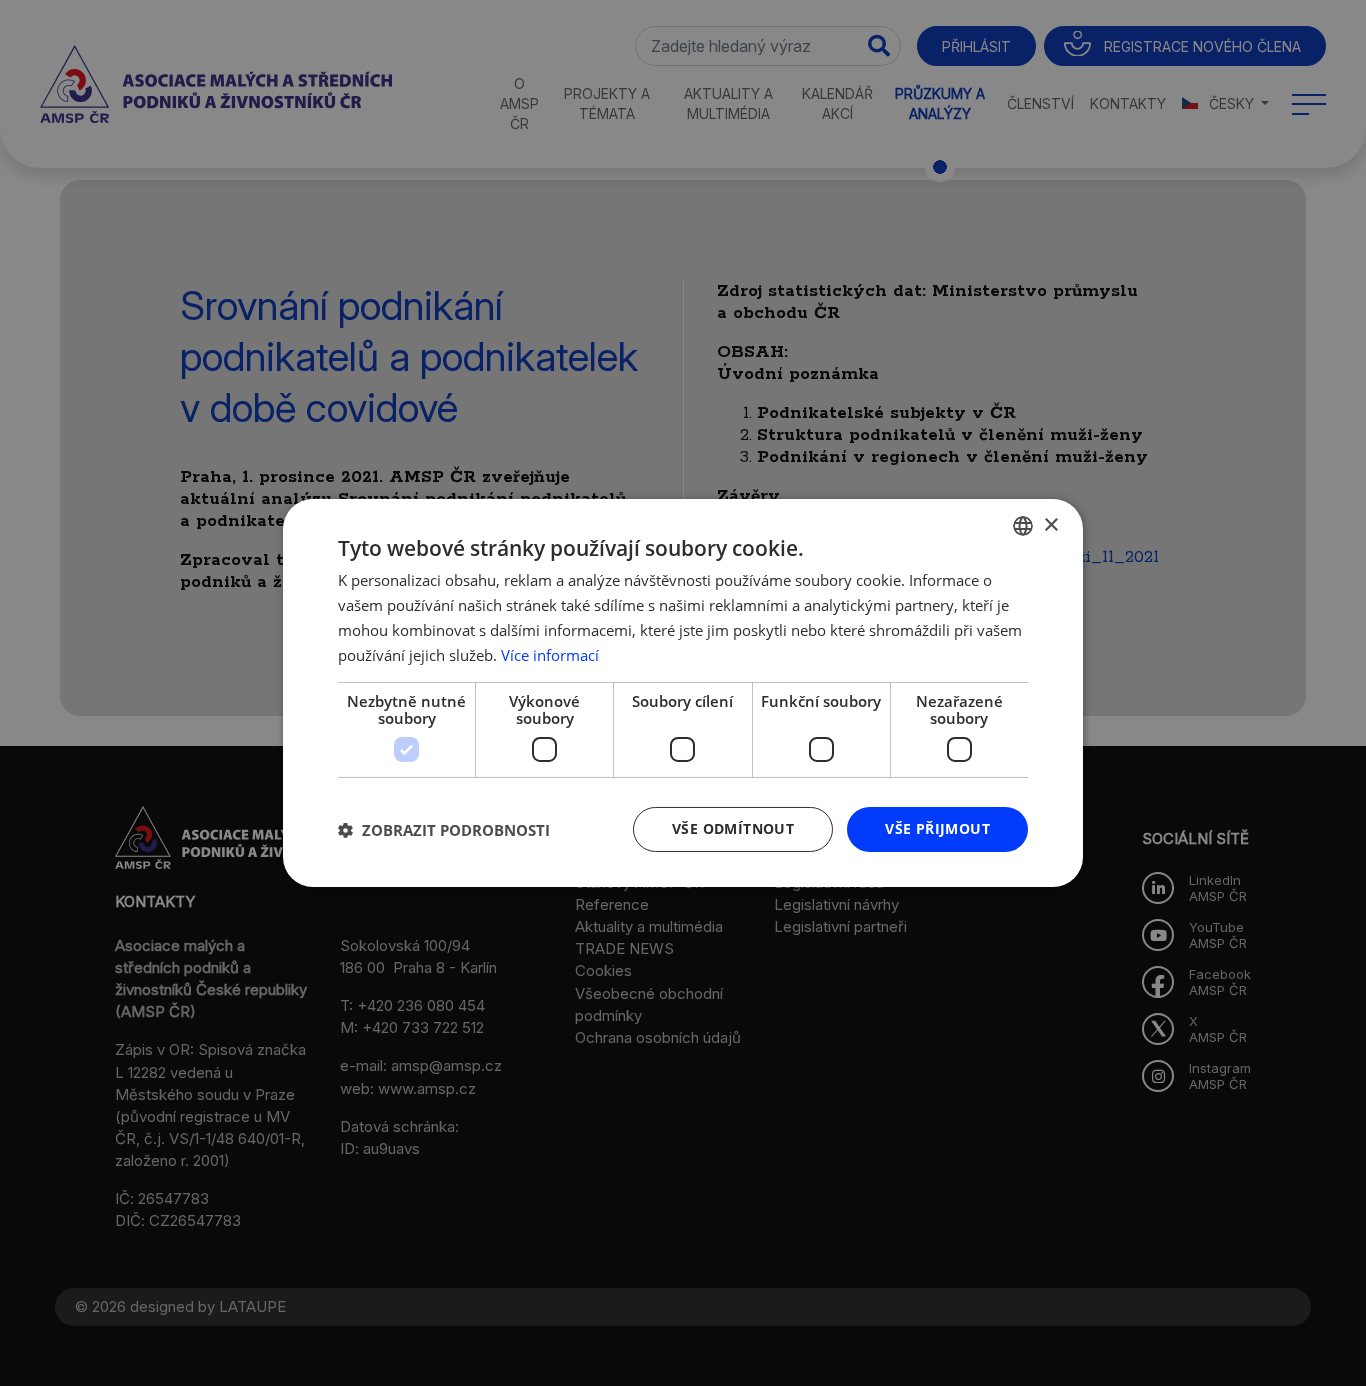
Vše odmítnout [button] (733, 828)
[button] (444, 830)
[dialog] (683, 693)
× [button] (1050, 524)
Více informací (550, 655)
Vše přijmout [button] (937, 828)
